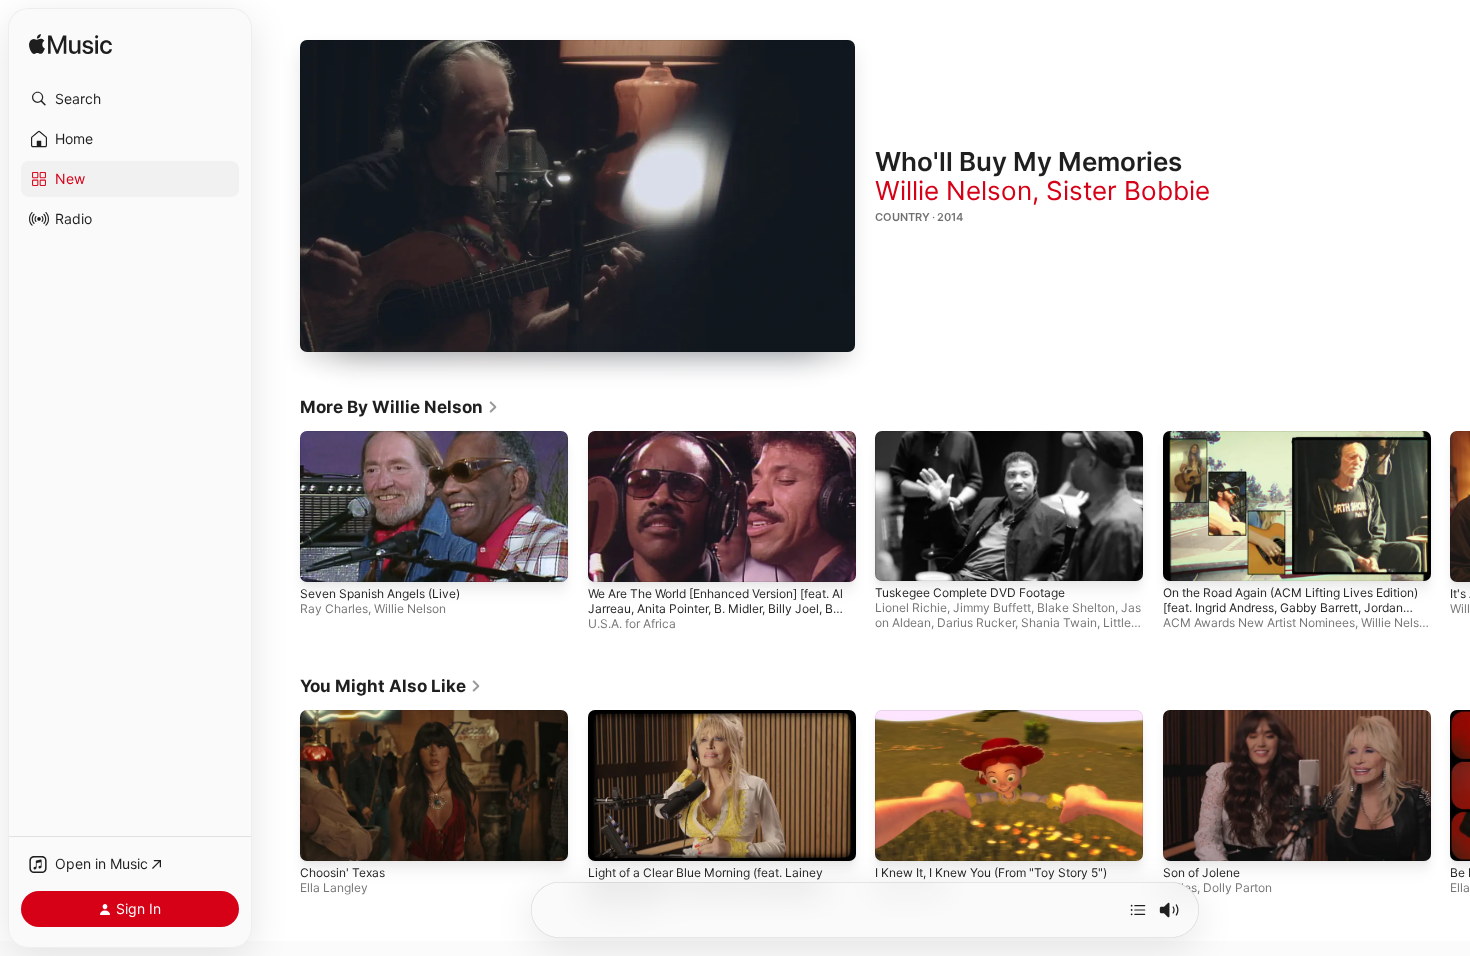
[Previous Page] (280, 506)
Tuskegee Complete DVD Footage (970, 592)
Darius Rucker (976, 622)
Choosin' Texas (342, 871)
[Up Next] (1138, 910)
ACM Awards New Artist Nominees (1259, 622)
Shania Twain (1059, 622)
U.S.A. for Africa (632, 623)
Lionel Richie (911, 607)
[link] (399, 407)
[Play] (578, 196)
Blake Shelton (1076, 607)
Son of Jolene (1201, 871)
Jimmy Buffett (992, 607)
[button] (130, 99)
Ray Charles (334, 608)
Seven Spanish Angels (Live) (380, 593)
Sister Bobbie (1128, 190)
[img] (70, 45)
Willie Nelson (953, 190)
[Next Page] (1450, 506)
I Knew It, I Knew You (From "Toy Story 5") (991, 871)
